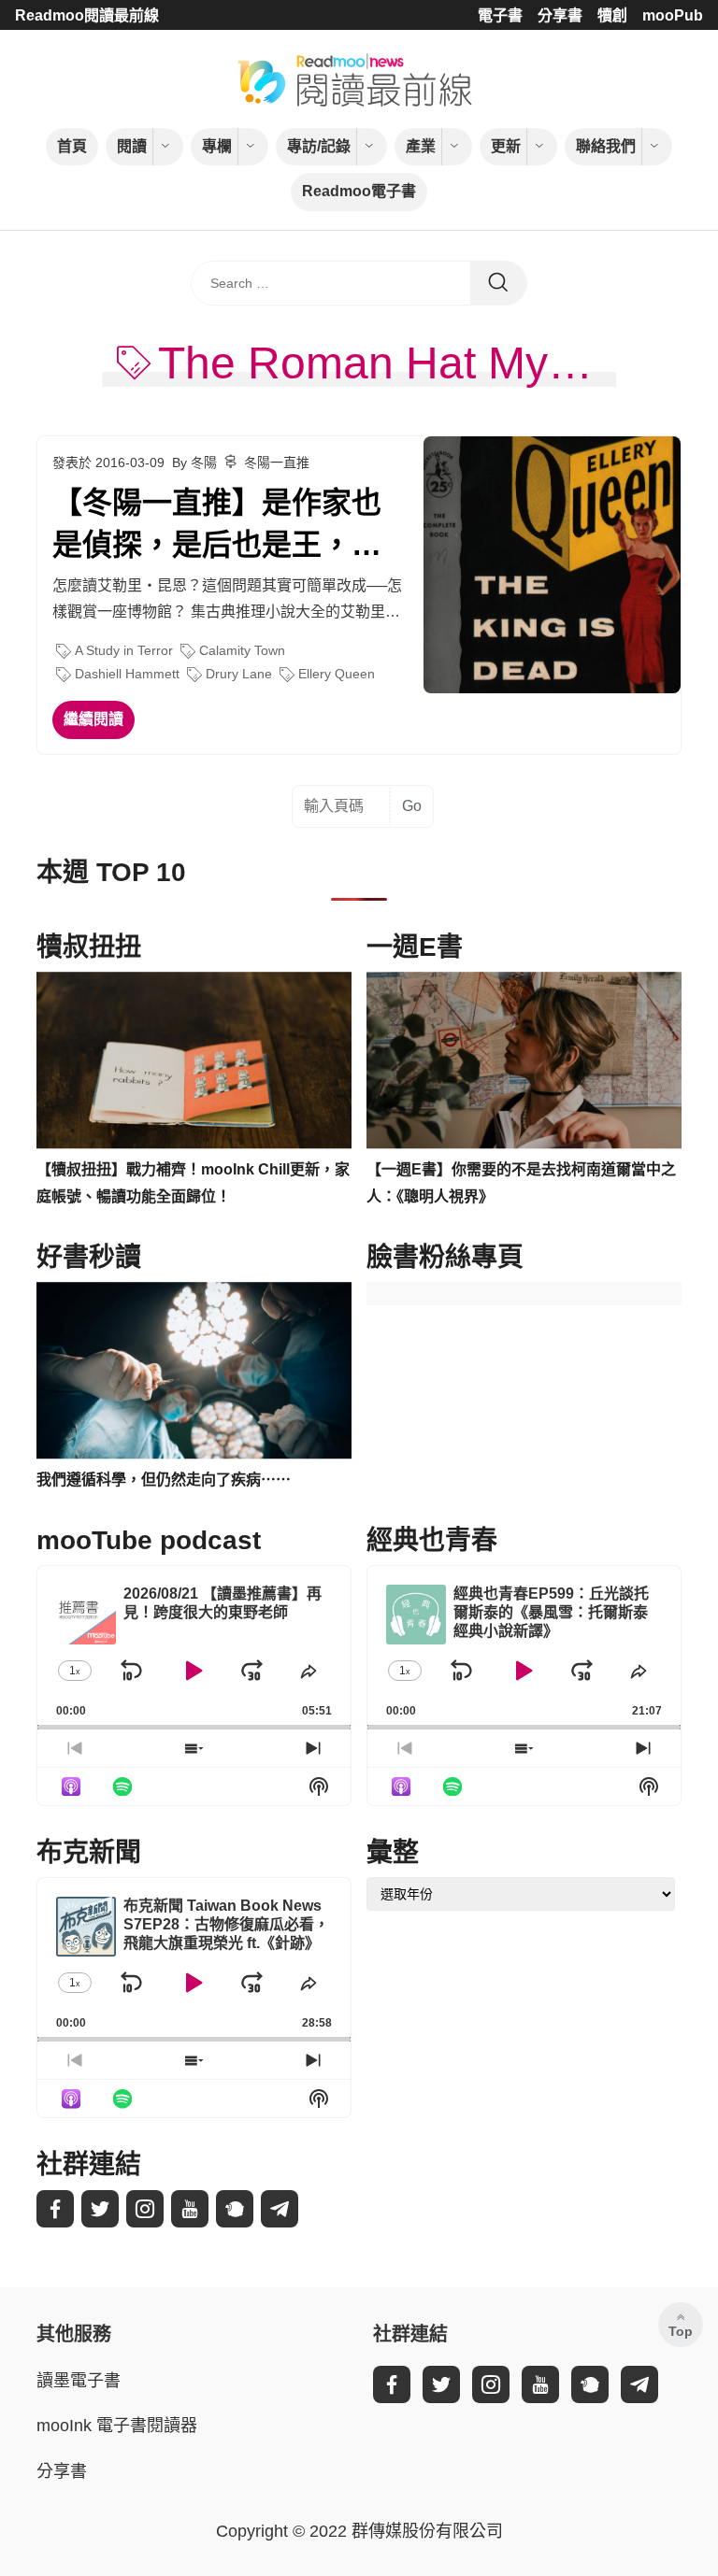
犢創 (612, 15)
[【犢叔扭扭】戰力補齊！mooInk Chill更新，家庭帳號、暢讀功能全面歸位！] (194, 1060)
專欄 (217, 146)
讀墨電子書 (79, 2381)
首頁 (72, 146)
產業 (421, 146)
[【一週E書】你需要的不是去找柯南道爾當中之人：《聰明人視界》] (524, 1060)
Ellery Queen (337, 674)
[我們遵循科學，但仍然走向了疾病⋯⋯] (194, 1371)
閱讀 (132, 146)
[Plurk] (235, 2209)
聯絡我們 (606, 146)
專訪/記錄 (319, 146)
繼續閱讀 (93, 719)
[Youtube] (190, 2209)
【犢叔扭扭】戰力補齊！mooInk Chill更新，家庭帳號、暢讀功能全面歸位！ (193, 1183)
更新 (506, 146)
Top (681, 2331)
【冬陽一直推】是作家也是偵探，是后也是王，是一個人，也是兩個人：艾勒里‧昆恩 (217, 526)
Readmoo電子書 (359, 191)
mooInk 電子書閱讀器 (117, 2426)
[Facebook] (55, 2209)
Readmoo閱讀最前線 (87, 15)
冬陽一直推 (277, 463)
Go (412, 806)
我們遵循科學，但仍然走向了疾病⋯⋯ (164, 1480)
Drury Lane (239, 674)
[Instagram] (145, 2209)
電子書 (500, 15)
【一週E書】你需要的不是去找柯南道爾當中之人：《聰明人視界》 (521, 1183)
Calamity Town (242, 650)
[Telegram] (280, 2209)
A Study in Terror (124, 650)
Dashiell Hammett (127, 674)
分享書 (560, 15)
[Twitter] (100, 2209)
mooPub (673, 15)
